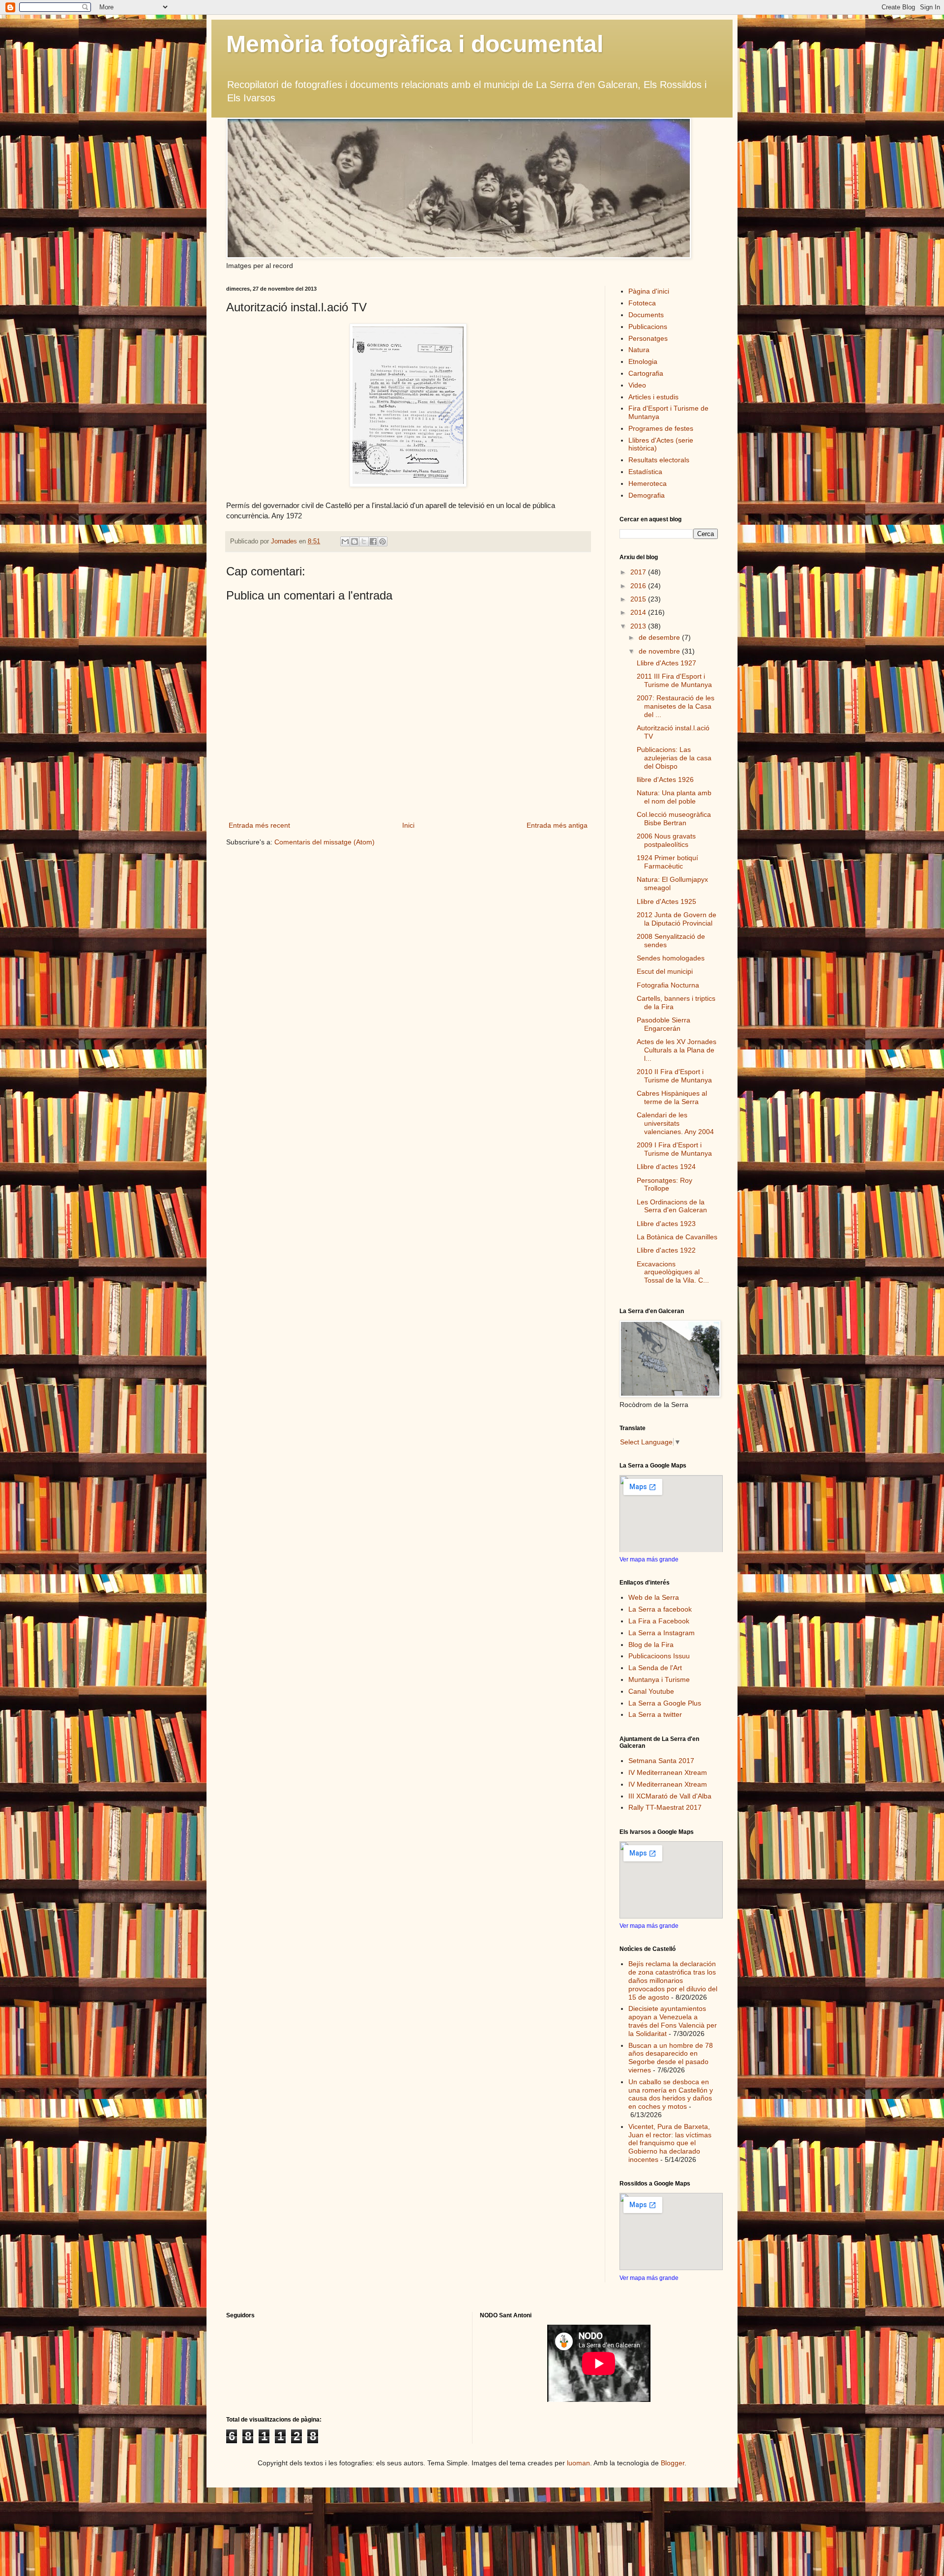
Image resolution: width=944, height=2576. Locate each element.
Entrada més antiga (557, 825)
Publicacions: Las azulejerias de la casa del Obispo (674, 758)
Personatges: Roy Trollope (664, 1184)
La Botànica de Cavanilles (677, 1237)
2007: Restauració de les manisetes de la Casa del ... (676, 706)
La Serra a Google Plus (665, 1703)
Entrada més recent (259, 825)
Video (637, 385)
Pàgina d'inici (649, 291)
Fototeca (642, 303)
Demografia (647, 495)
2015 (639, 599)
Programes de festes (661, 428)
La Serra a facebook (660, 1609)
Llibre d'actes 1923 (666, 1224)
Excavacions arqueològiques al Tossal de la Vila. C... (673, 1272)
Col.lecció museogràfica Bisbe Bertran (674, 819)
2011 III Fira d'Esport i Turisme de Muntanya (674, 680)
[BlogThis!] (354, 541)
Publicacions (648, 327)
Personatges (648, 338)
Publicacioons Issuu (659, 1656)
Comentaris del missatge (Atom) (324, 842)
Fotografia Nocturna (668, 985)
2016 (639, 586)
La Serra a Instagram (662, 1633)
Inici (408, 825)
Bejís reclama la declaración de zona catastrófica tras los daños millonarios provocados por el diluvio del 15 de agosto (673, 1980)
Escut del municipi (665, 971)
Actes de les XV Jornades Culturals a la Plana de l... (677, 1050)
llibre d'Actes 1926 (665, 779)
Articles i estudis (653, 397)
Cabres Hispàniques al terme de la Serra (672, 1097)
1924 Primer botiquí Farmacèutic (667, 862)
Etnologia (643, 361)
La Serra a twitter (655, 1714)
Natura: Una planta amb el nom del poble (674, 797)
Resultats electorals (659, 460)
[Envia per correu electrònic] (345, 541)
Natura (639, 350)
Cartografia (646, 373)
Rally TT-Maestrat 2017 (665, 1807)
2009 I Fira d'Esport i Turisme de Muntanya (674, 1149)
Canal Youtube (651, 1691)
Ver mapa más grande (649, 1559)
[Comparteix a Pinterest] (383, 541)
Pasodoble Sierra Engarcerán (664, 1024)
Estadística (645, 472)
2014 (639, 612)
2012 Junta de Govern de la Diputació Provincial (677, 919)
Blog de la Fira (651, 1645)
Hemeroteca (648, 483)
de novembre (660, 651)
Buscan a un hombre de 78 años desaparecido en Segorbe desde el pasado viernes (671, 2058)
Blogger (673, 2463)
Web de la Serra (654, 1597)
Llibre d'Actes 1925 (666, 901)
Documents (646, 315)
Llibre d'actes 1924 (666, 1167)
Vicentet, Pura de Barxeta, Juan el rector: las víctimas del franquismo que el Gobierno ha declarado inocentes (670, 2143)
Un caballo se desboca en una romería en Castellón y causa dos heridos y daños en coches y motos (671, 2094)
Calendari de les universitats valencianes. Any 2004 (675, 1123)
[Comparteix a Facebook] (373, 541)
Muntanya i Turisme (659, 1679)
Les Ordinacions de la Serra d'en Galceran (672, 1206)
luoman (578, 2463)
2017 (639, 572)
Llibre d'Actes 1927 (666, 663)
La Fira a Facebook (659, 1621)
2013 (639, 626)
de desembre (660, 637)
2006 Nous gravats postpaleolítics (666, 840)
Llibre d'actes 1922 (666, 1250)
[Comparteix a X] (364, 541)
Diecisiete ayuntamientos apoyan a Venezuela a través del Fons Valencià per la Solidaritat (673, 2021)
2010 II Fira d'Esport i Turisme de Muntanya (674, 1076)
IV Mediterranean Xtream (668, 1772)
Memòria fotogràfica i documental (415, 44)
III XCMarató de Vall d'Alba (670, 1796)
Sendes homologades (671, 958)
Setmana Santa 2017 (661, 1761)
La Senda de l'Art (655, 1668)
